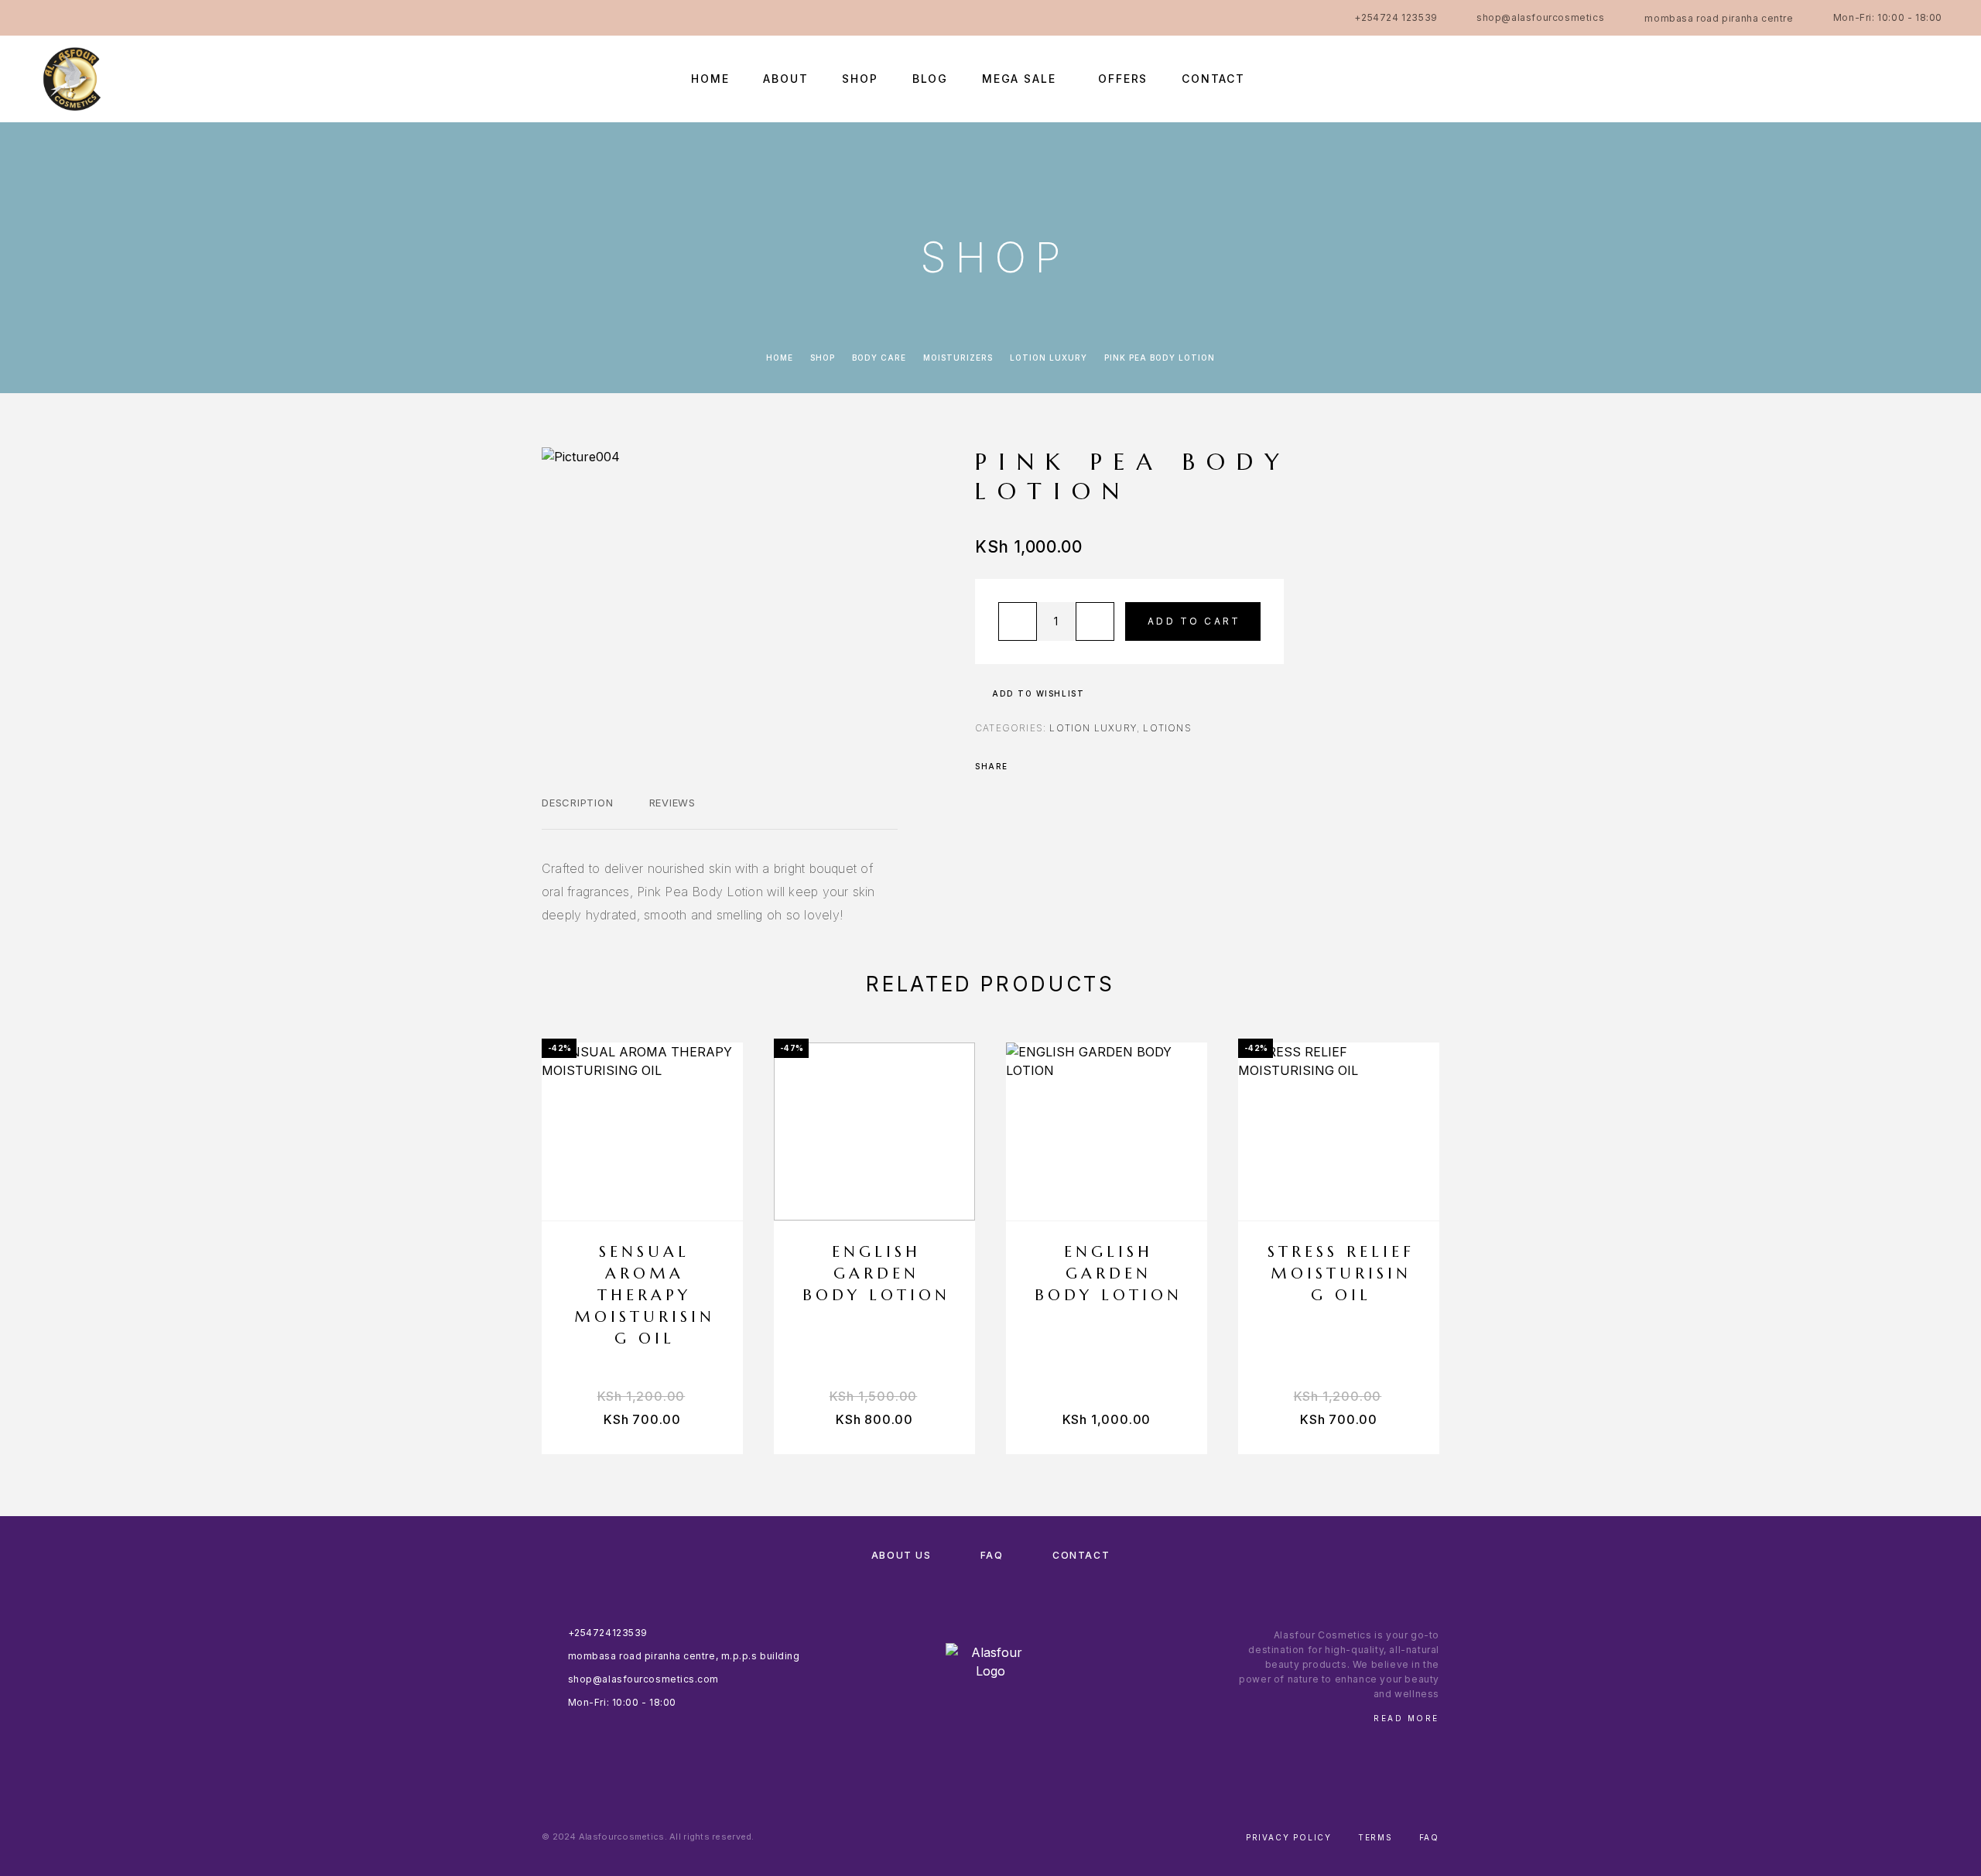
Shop (860, 79)
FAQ (992, 1555)
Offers (1123, 79)
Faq (1429, 1837)
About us (901, 1555)
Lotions (1167, 728)
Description (578, 803)
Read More (1406, 1718)
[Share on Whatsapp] (1085, 766)
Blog (930, 79)
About (785, 79)
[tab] (578, 813)
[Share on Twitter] (1045, 766)
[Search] (1832, 79)
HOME (710, 79)
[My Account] (1867, 79)
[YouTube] (164, 18)
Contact (1213, 79)
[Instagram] (74, 18)
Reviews (672, 803)
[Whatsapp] (104, 18)
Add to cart (1194, 621)
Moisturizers (958, 358)
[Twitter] (134, 18)
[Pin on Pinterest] (1065, 766)
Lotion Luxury (1049, 358)
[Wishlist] (1902, 79)
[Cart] (1937, 78)
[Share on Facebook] (1025, 766)
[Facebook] (43, 18)
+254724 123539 (1396, 17)
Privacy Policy (1289, 1837)
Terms (1375, 1837)
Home (780, 358)
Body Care (879, 358)
